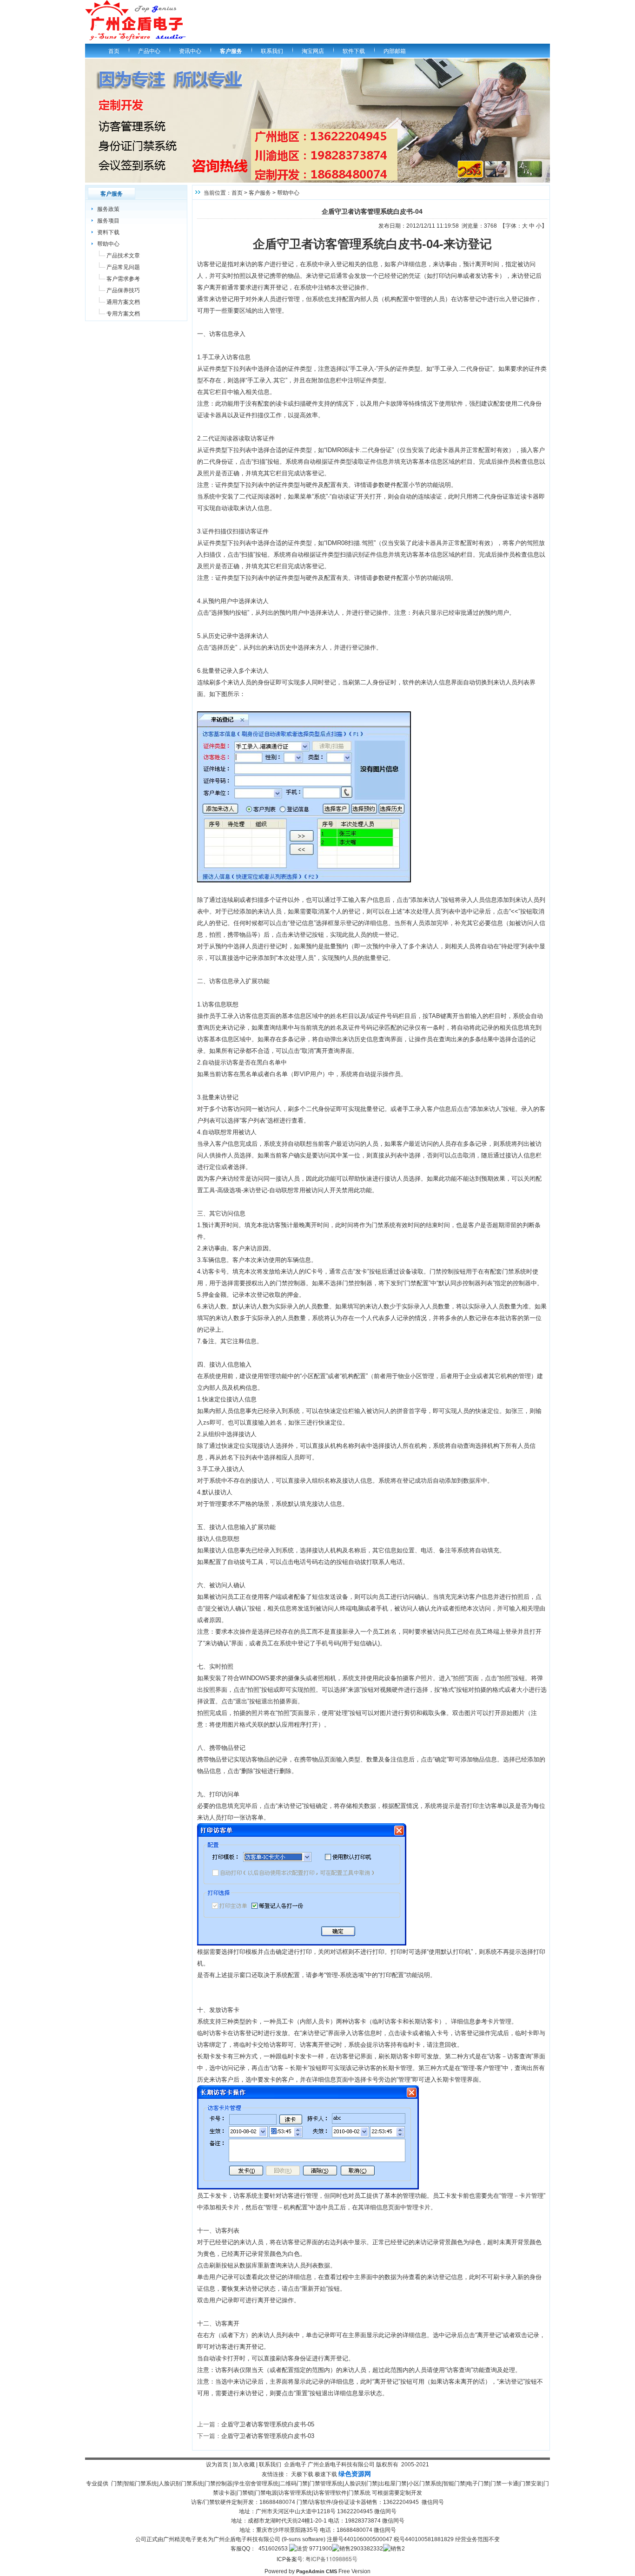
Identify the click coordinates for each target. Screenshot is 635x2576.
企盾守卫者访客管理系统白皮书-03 (268, 2436)
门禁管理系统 (326, 2484)
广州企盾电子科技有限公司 (341, 2464)
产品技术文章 (123, 256)
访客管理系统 (295, 2493)
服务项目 (108, 221)
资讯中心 (190, 51)
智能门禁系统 (140, 2484)
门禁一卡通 (504, 2484)
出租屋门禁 (393, 2484)
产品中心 (149, 51)
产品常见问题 (123, 267)
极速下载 (326, 2474)
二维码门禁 (294, 2484)
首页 (114, 51)
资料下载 (108, 232)
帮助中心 (108, 244)
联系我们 (272, 51)
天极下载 (302, 2474)
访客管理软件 (330, 2493)
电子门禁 (478, 2484)
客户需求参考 (123, 279)
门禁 (117, 2484)
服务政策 (108, 209)
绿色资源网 (355, 2474)
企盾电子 (295, 2464)
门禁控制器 (218, 2484)
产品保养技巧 (123, 290)
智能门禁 (454, 2484)
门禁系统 (359, 2493)
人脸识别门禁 (361, 2484)
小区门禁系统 (425, 2484)
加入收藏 (244, 2464)
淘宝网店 (313, 51)
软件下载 (354, 51)
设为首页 (217, 2464)
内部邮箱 (395, 51)
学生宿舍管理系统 (256, 2484)
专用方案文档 (123, 314)
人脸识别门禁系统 (181, 2484)
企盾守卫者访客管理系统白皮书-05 (268, 2424)
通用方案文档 (123, 302)
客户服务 (231, 51)
